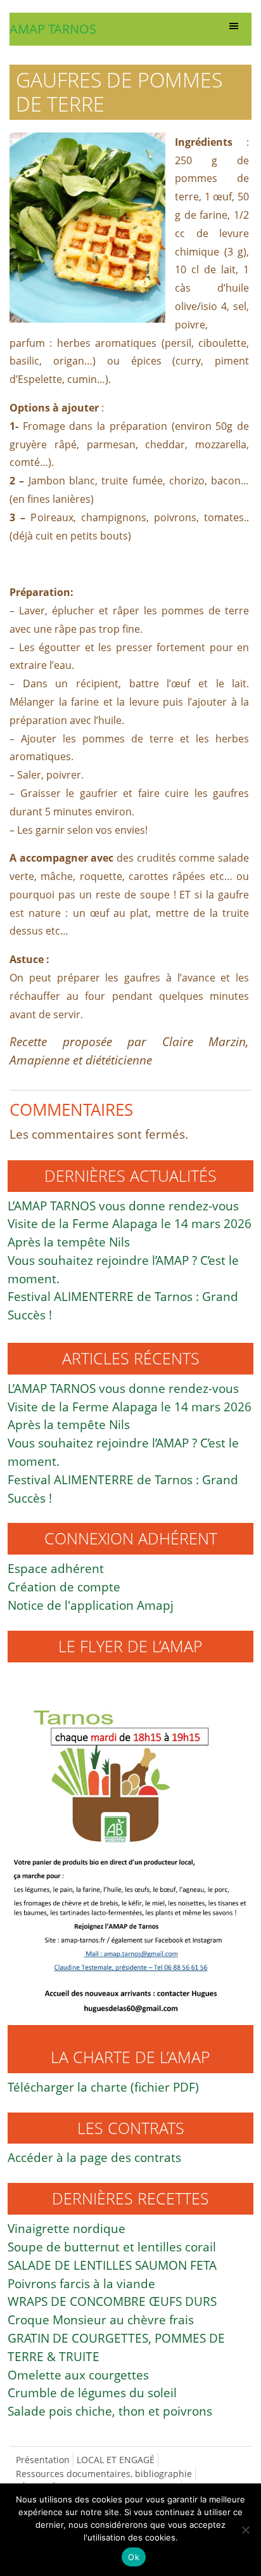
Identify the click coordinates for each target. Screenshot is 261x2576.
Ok (134, 2557)
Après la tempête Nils (69, 1242)
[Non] (245, 2530)
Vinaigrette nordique (67, 2228)
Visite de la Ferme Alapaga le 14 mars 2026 (130, 1223)
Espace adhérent (56, 1568)
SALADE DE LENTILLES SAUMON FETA (112, 2265)
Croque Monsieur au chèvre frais (101, 2320)
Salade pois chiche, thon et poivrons (110, 2411)
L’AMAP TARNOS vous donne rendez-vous (123, 1206)
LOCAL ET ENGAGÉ (116, 2460)
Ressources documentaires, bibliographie (104, 2474)
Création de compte (64, 1587)
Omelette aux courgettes (78, 2375)
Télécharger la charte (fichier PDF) (103, 2087)
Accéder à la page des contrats (94, 2157)
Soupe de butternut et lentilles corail (112, 2247)
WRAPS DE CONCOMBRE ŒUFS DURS (112, 2301)
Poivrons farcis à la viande (81, 2283)
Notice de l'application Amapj (91, 1605)
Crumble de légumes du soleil (92, 2392)
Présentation (43, 2460)
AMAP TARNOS (53, 29)
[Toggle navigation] (234, 29)
